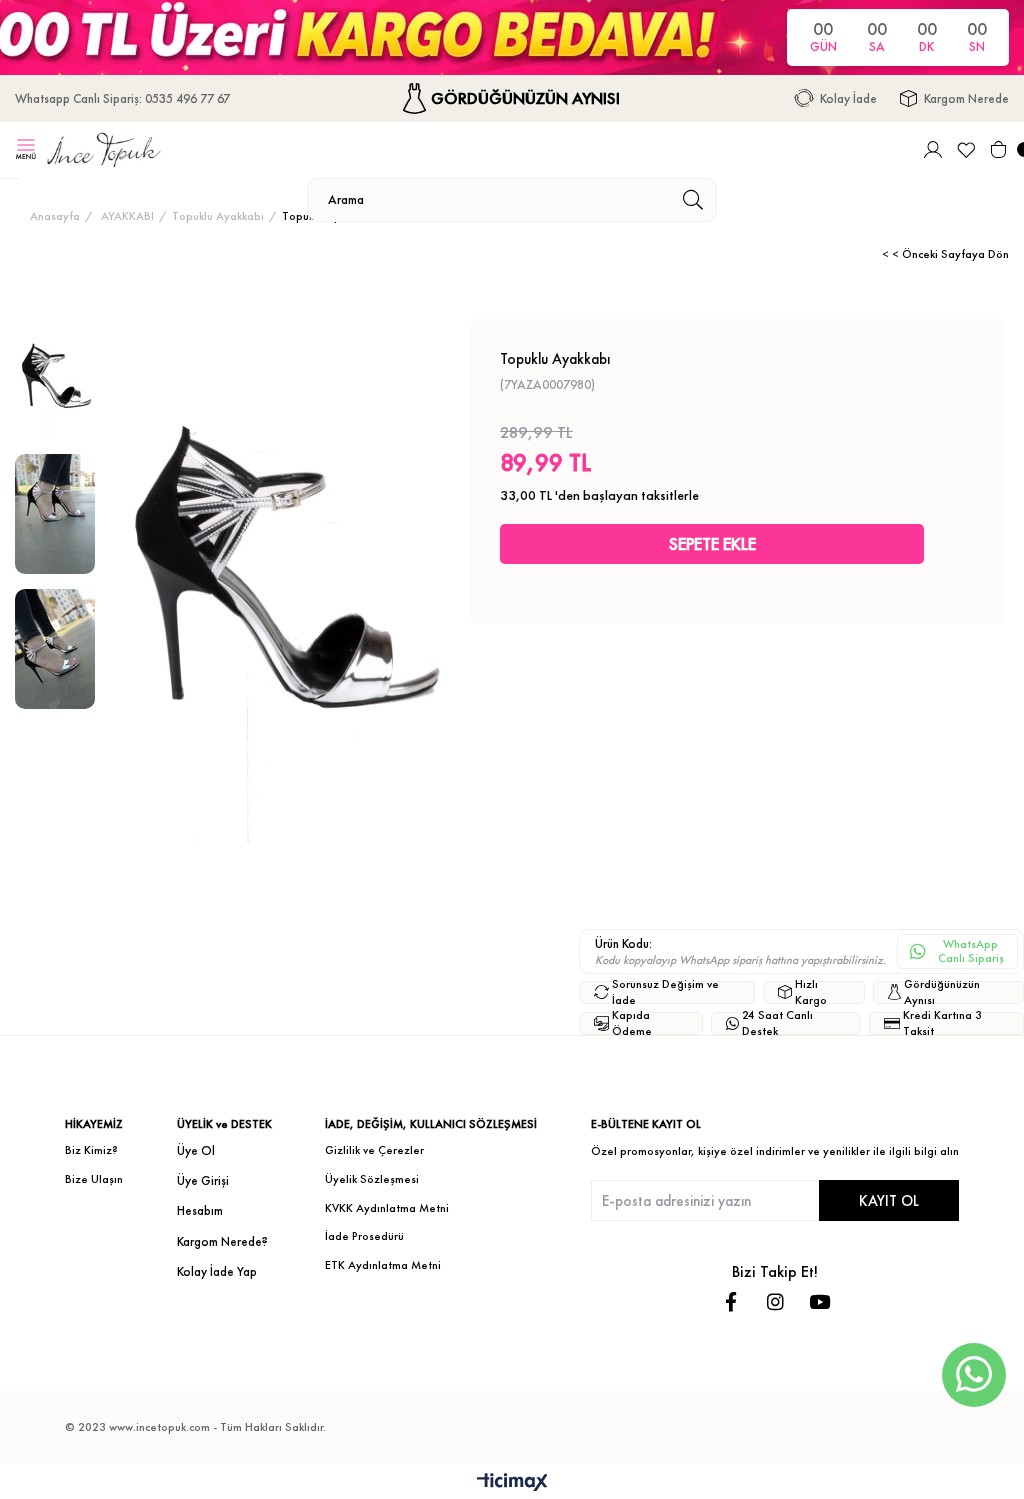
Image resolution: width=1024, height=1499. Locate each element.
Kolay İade (848, 98)
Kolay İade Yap (217, 1271)
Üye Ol (196, 1150)
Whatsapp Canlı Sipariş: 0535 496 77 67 (122, 98)
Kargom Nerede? (222, 1241)
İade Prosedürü (364, 1236)
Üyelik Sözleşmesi (372, 1179)
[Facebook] (731, 1301)
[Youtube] (819, 1301)
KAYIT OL (889, 1200)
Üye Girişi (203, 1180)
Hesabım (200, 1210)
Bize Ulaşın (94, 1179)
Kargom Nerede (966, 98)
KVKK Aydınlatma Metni (387, 1208)
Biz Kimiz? (91, 1150)
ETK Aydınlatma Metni (383, 1265)
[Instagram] (775, 1301)
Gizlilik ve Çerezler (374, 1150)
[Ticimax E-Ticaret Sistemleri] (512, 1483)
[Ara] (692, 200)
